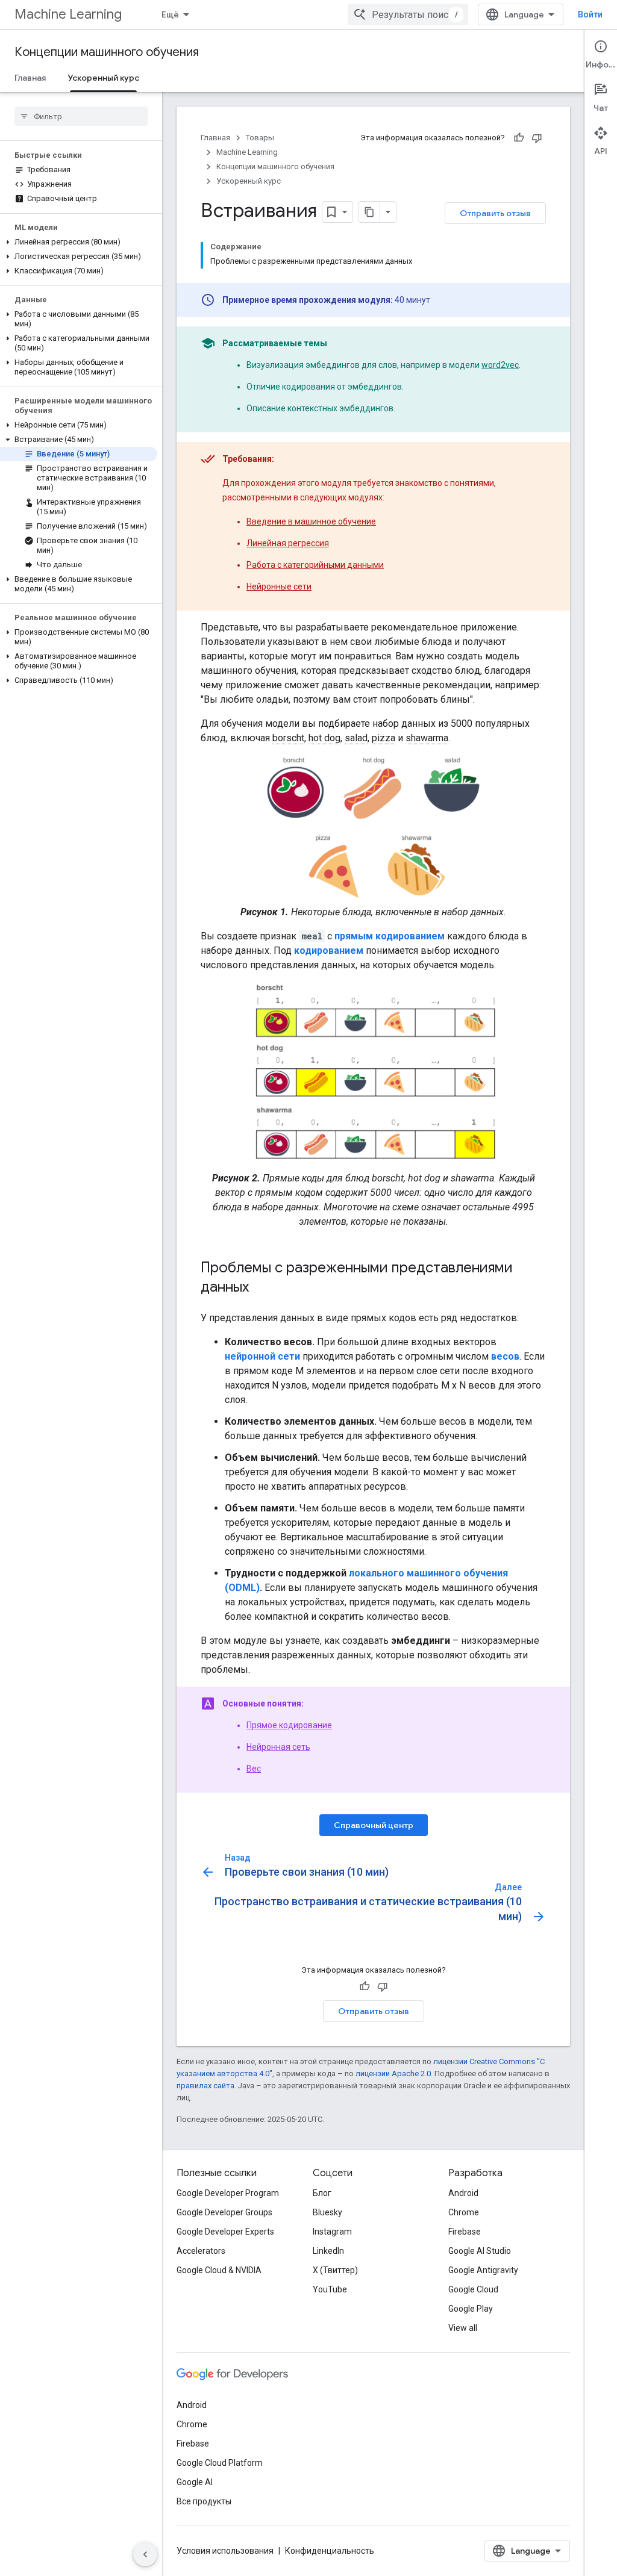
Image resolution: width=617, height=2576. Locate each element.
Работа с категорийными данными (315, 565)
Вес (254, 1769)
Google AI (195, 2482)
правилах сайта (205, 2086)
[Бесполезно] (537, 138)
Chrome (464, 2212)
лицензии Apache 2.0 (393, 2074)
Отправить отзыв (495, 213)
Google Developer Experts (225, 2232)
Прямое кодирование (289, 1725)
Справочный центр (374, 1825)
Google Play (471, 2309)
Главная (30, 78)
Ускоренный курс (103, 78)
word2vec (500, 365)
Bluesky (327, 2212)
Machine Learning (68, 14)
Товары (260, 138)
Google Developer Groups (224, 2212)
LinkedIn (328, 2251)
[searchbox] (81, 116)
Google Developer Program (228, 2193)
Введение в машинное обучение (311, 521)
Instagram (332, 2232)
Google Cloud (473, 2289)
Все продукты (204, 2501)
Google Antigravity (483, 2270)
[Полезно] (519, 138)
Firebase (465, 2232)
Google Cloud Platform (220, 2463)
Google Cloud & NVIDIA (219, 2270)
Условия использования (225, 2551)
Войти (590, 14)
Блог (322, 2193)
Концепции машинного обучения (107, 52)
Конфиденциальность (330, 2551)
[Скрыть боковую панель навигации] (145, 2554)
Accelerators (201, 2251)
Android (463, 2193)
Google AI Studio (480, 2251)
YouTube (330, 2289)
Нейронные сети (279, 586)
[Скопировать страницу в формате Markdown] (369, 212)
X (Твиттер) (335, 2270)
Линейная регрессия (288, 543)
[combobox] (408, 14)
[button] (79, 242)
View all (463, 2328)
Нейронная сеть (278, 1747)
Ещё (170, 14)
